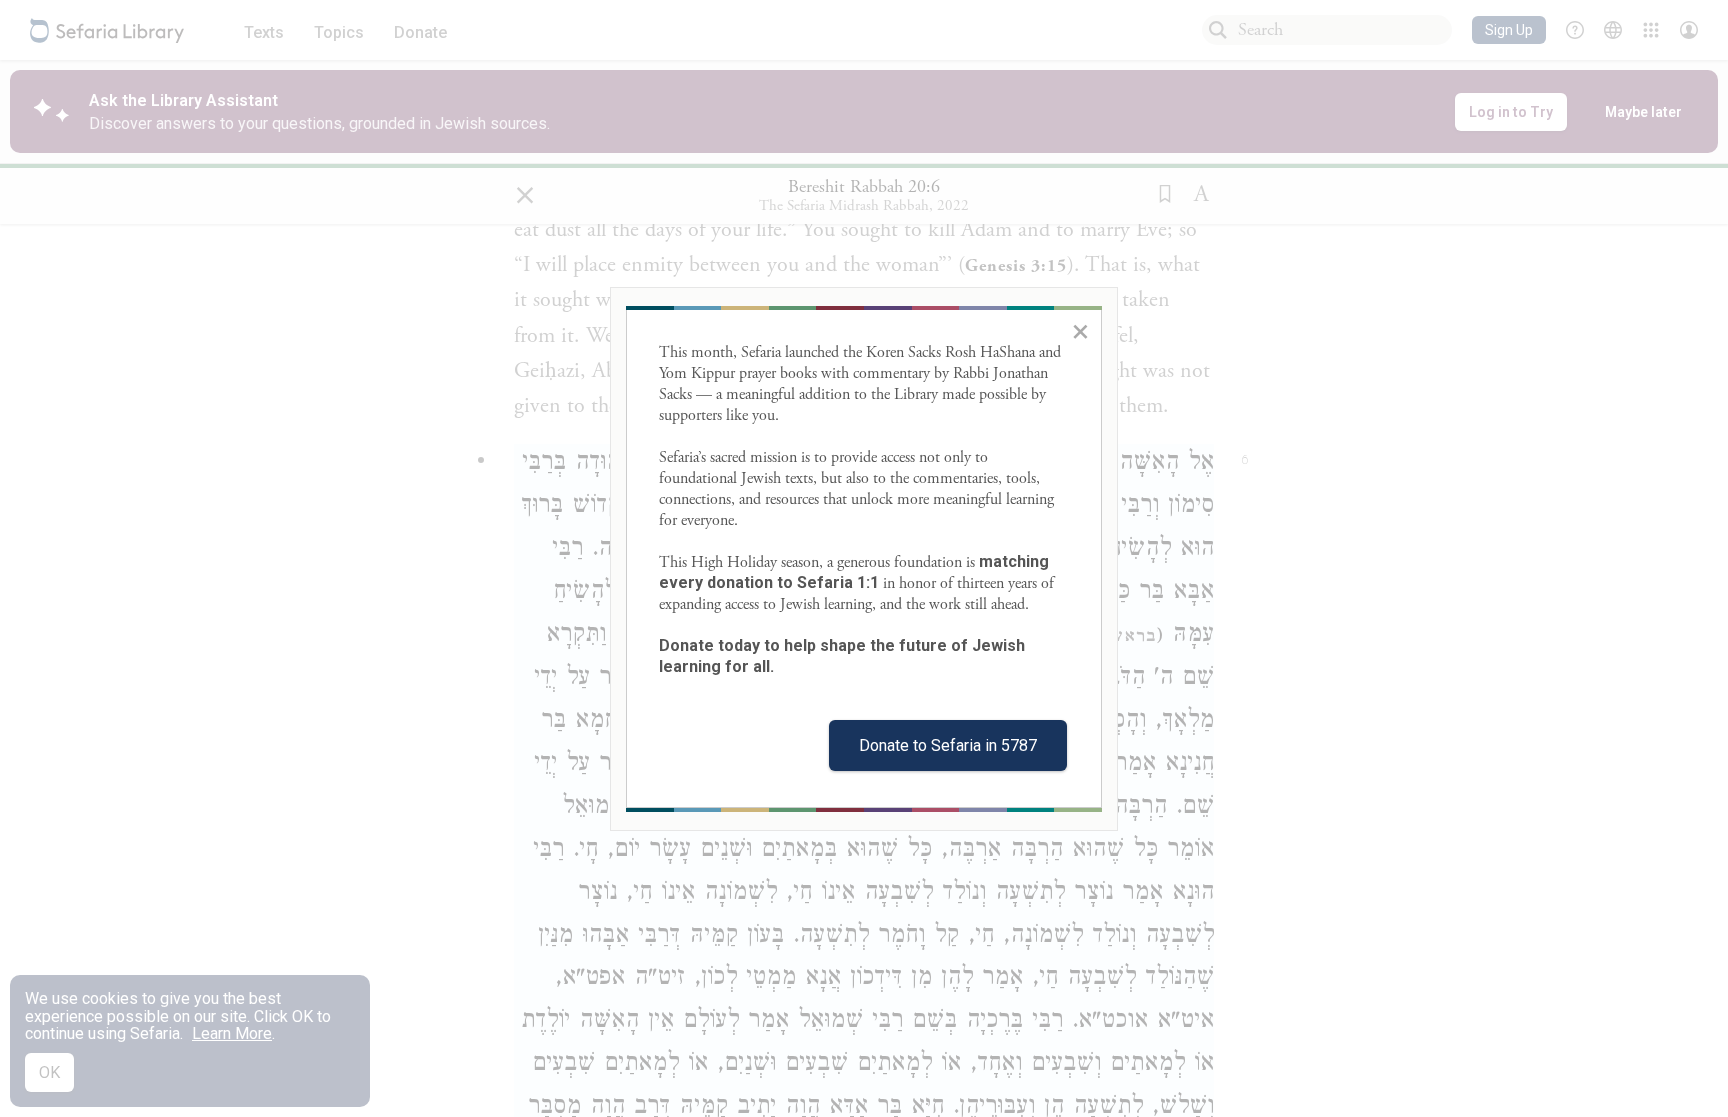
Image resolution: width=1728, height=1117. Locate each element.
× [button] (1080, 331)
